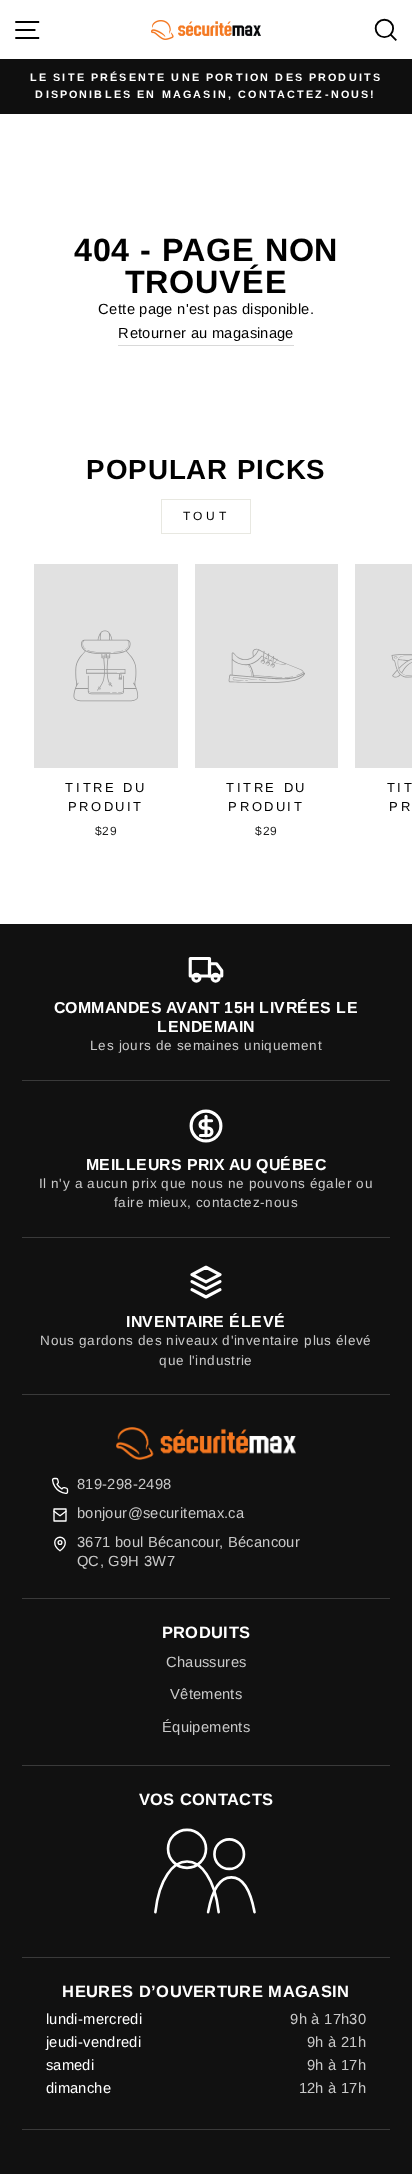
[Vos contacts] (206, 1873)
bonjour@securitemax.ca (160, 1513)
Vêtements (206, 1694)
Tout (206, 516)
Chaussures (206, 1662)
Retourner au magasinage (205, 333)
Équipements (206, 1727)
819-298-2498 (124, 1484)
